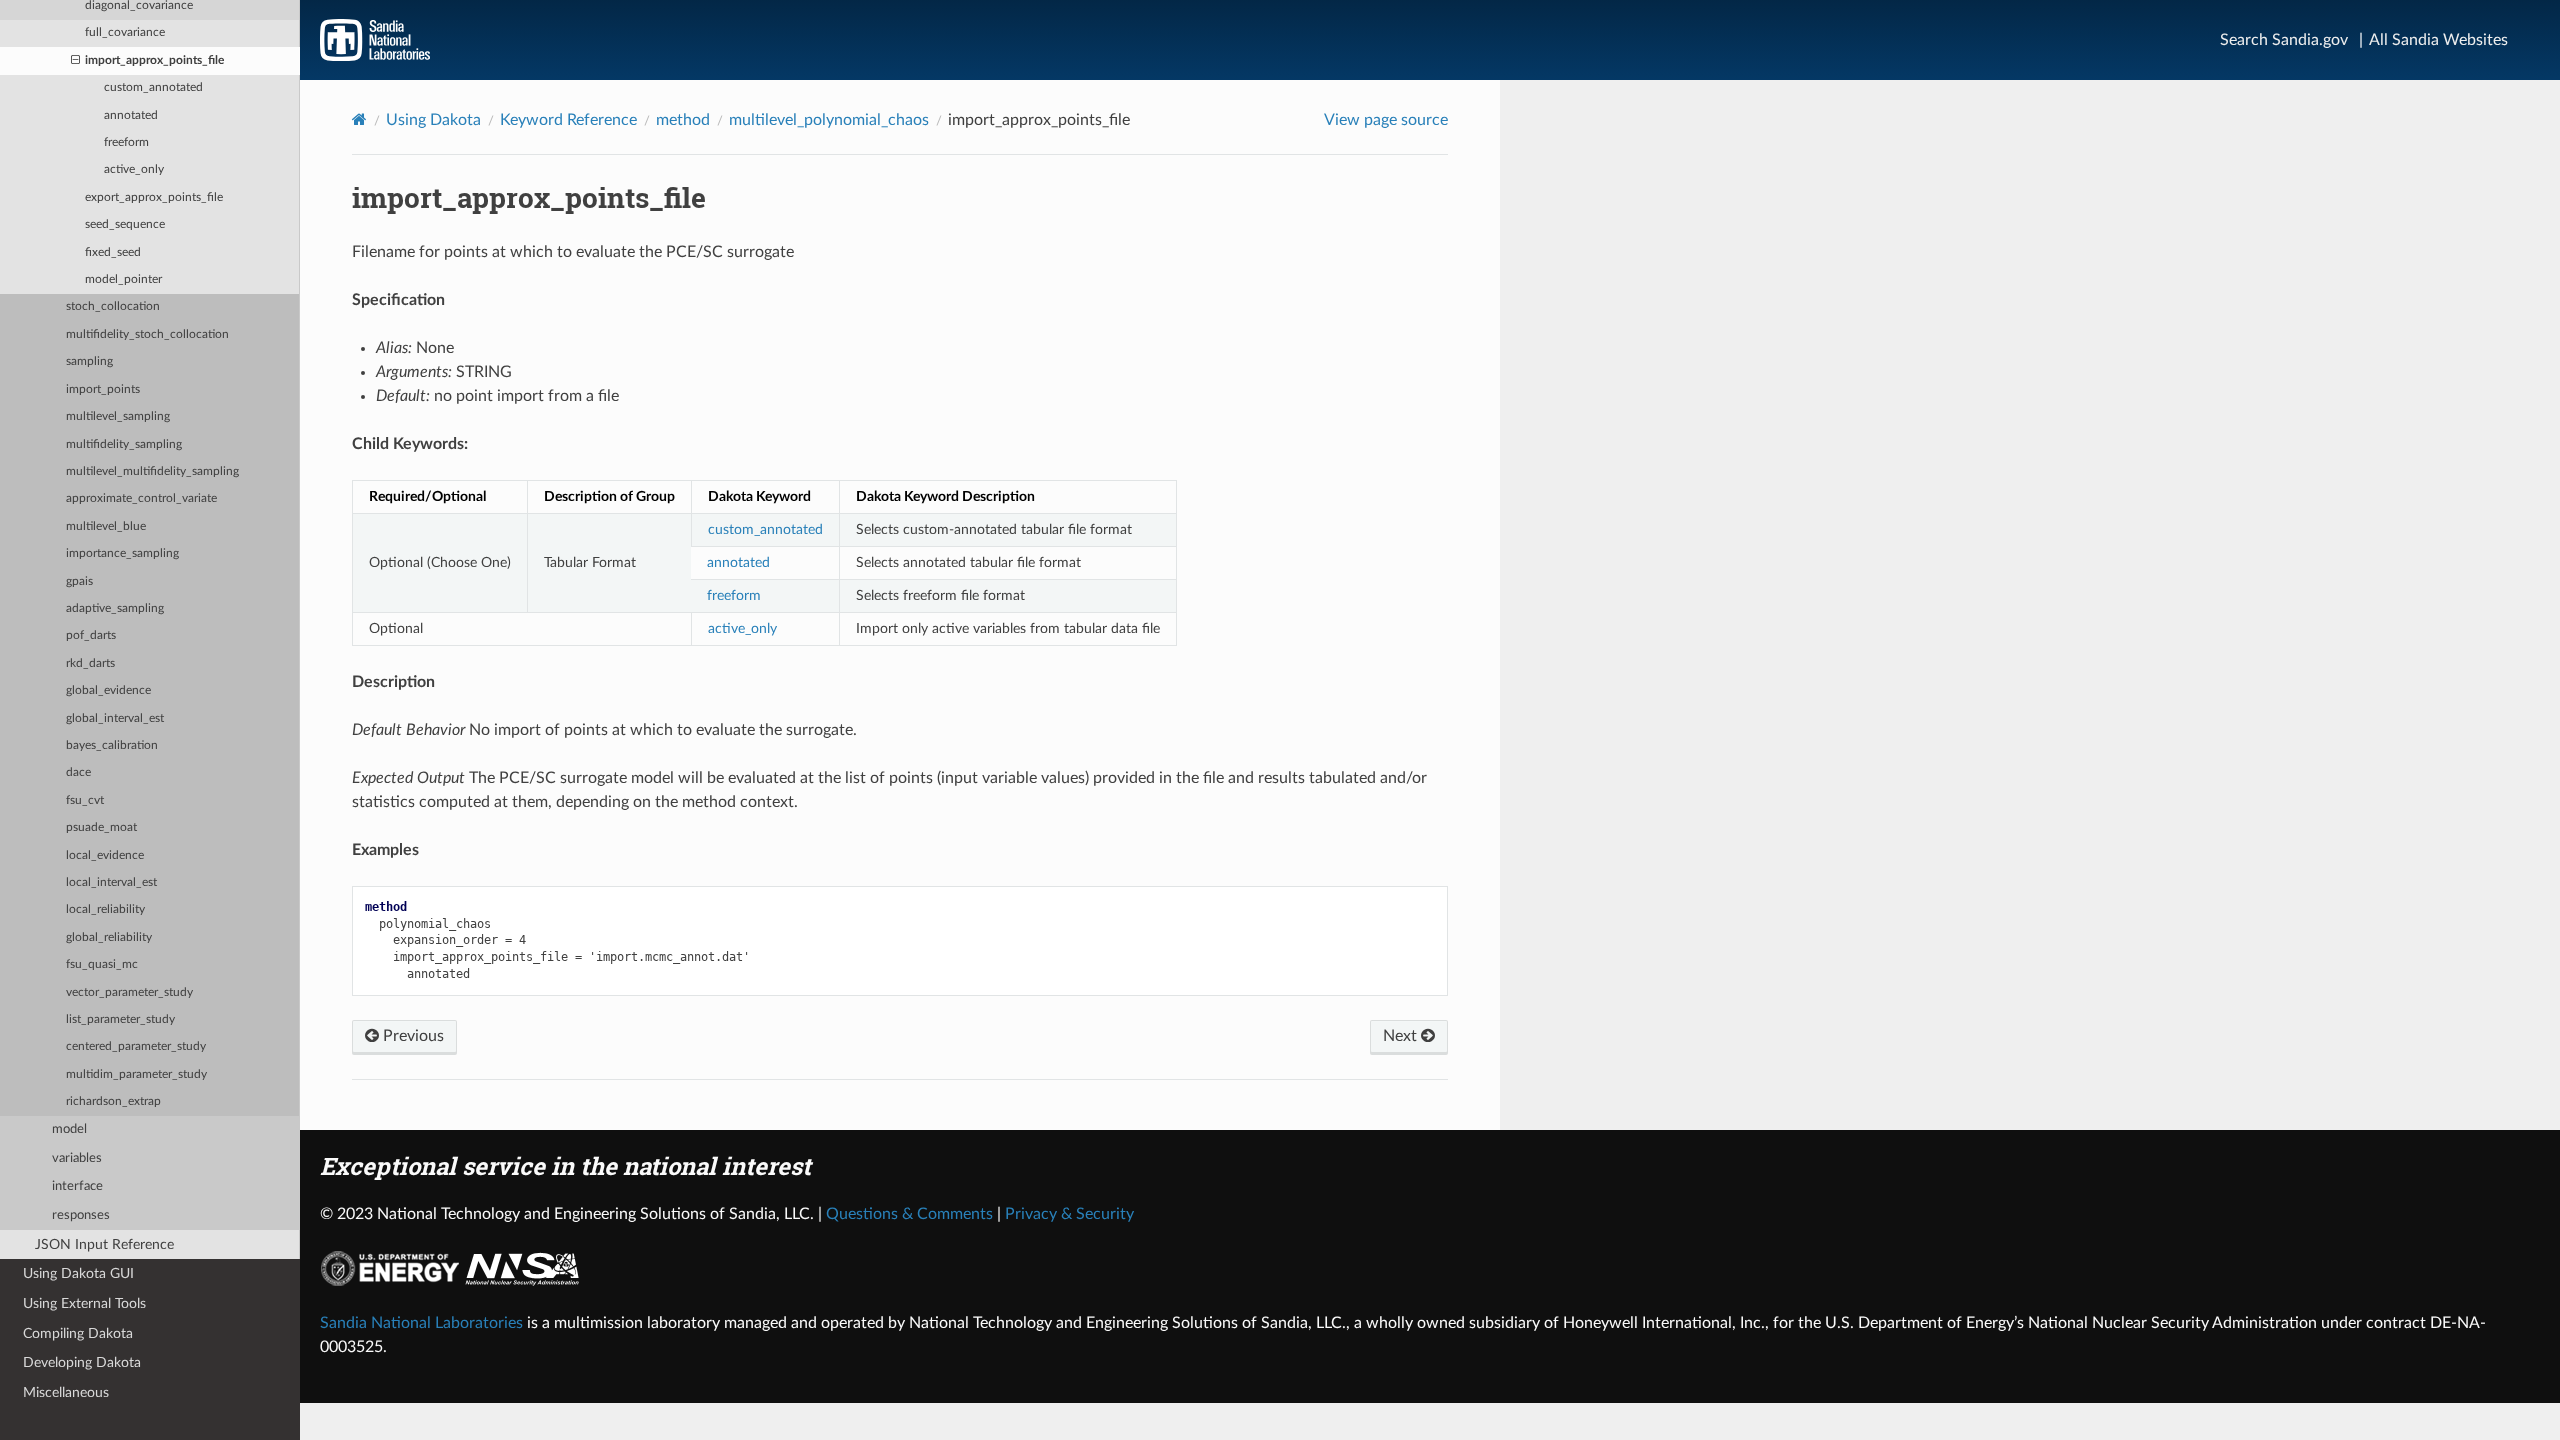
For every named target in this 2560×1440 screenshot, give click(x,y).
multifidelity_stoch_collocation (147, 334)
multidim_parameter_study (136, 1074)
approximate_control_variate (141, 498)
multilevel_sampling (118, 416)
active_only (134, 169)
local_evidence (105, 855)
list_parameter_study (120, 1019)
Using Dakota (433, 120)
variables (77, 1158)
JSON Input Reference (104, 1244)
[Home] (359, 119)
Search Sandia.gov (2284, 40)
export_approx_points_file (154, 197)
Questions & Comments (909, 1214)
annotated (131, 115)
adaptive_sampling (115, 608)
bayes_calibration (112, 745)
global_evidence (108, 690)
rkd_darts (90, 663)
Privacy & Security (1069, 1214)
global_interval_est (115, 718)
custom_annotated (153, 87)
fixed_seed (113, 252)
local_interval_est (111, 882)
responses (81, 1215)
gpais (79, 581)
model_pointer (123, 279)
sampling (89, 361)
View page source (1386, 120)
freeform (126, 142)
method (683, 120)
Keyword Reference (568, 120)
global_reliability (109, 937)
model (69, 1129)
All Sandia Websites (2438, 40)
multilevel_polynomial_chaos (829, 120)
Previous (411, 1036)
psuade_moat (101, 827)
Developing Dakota (82, 1362)
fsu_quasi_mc (102, 964)
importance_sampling (122, 553)
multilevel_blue (106, 526)
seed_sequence (125, 224)
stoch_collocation (113, 306)
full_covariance (125, 32)
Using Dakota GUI (78, 1273)
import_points (103, 389)
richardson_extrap (113, 1101)
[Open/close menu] (75, 61)
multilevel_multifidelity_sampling (152, 471)
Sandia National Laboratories (421, 1323)
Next (1402, 1036)
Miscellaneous (66, 1392)
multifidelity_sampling (124, 444)
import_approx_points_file (154, 60)
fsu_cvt (85, 800)
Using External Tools (84, 1303)
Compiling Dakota (78, 1333)
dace (78, 772)
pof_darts (91, 635)
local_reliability (105, 909)
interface (77, 1186)
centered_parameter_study (136, 1046)
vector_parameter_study (129, 992)
